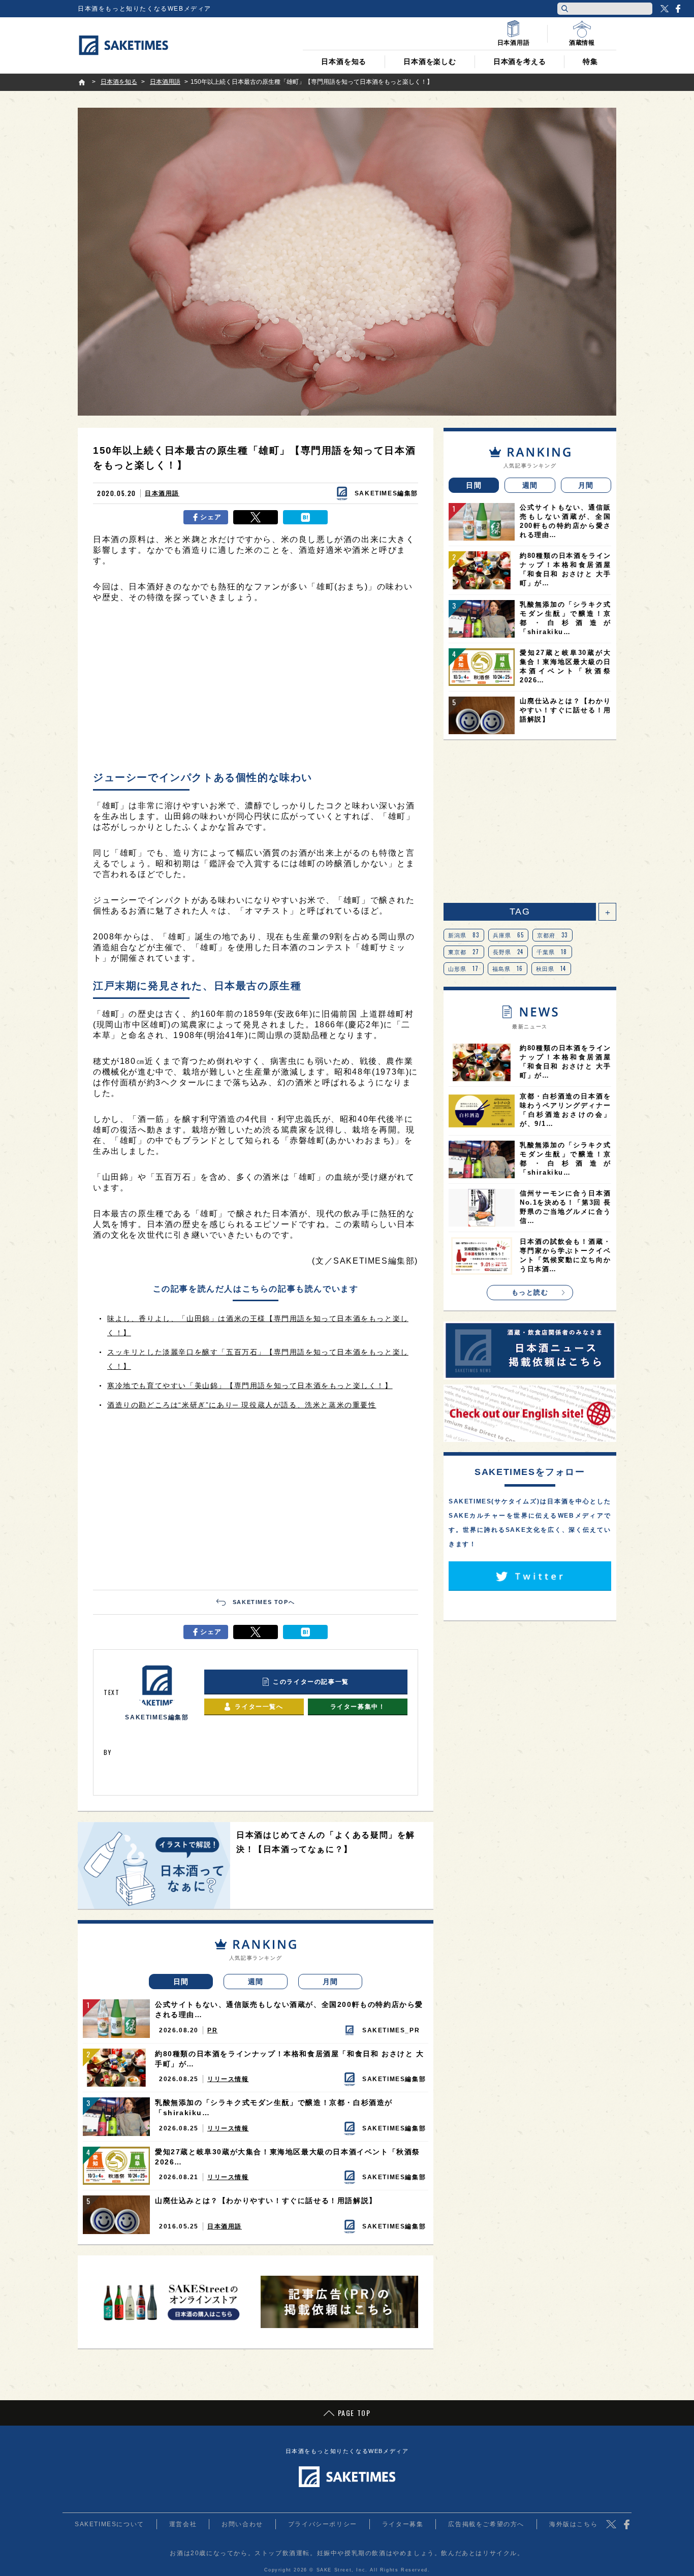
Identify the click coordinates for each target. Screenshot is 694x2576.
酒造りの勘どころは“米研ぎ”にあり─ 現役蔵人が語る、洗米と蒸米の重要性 (242, 1405)
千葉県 (552, 952)
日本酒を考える (520, 61)
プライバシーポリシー (323, 2524)
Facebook (678, 9)
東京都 (464, 952)
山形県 (464, 968)
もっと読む (530, 1292)
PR (212, 2030)
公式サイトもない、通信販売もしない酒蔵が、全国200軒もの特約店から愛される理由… (289, 2009)
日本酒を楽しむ (430, 61)
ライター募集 (403, 2524)
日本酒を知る (344, 61)
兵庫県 (509, 935)
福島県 (508, 968)
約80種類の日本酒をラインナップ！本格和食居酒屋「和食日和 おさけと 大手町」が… (290, 2059)
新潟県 (464, 935)
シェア (211, 517)
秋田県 (551, 968)
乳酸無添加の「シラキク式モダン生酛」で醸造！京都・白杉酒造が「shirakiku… (274, 2108)
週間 (256, 1982)
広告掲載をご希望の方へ (486, 2524)
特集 (590, 61)
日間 (181, 1982)
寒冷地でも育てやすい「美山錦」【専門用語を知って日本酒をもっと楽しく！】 (250, 1386)
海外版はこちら (573, 2524)
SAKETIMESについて (109, 2524)
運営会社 (183, 2524)
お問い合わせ (242, 2524)
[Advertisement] (256, 689)
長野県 (508, 952)
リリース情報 (228, 2079)
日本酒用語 (162, 493)
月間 (330, 1982)
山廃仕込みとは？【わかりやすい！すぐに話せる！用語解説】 (266, 2201)
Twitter (665, 9)
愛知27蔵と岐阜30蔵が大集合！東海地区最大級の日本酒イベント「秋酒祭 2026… (288, 2157)
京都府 (553, 935)
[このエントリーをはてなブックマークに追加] (305, 517)
